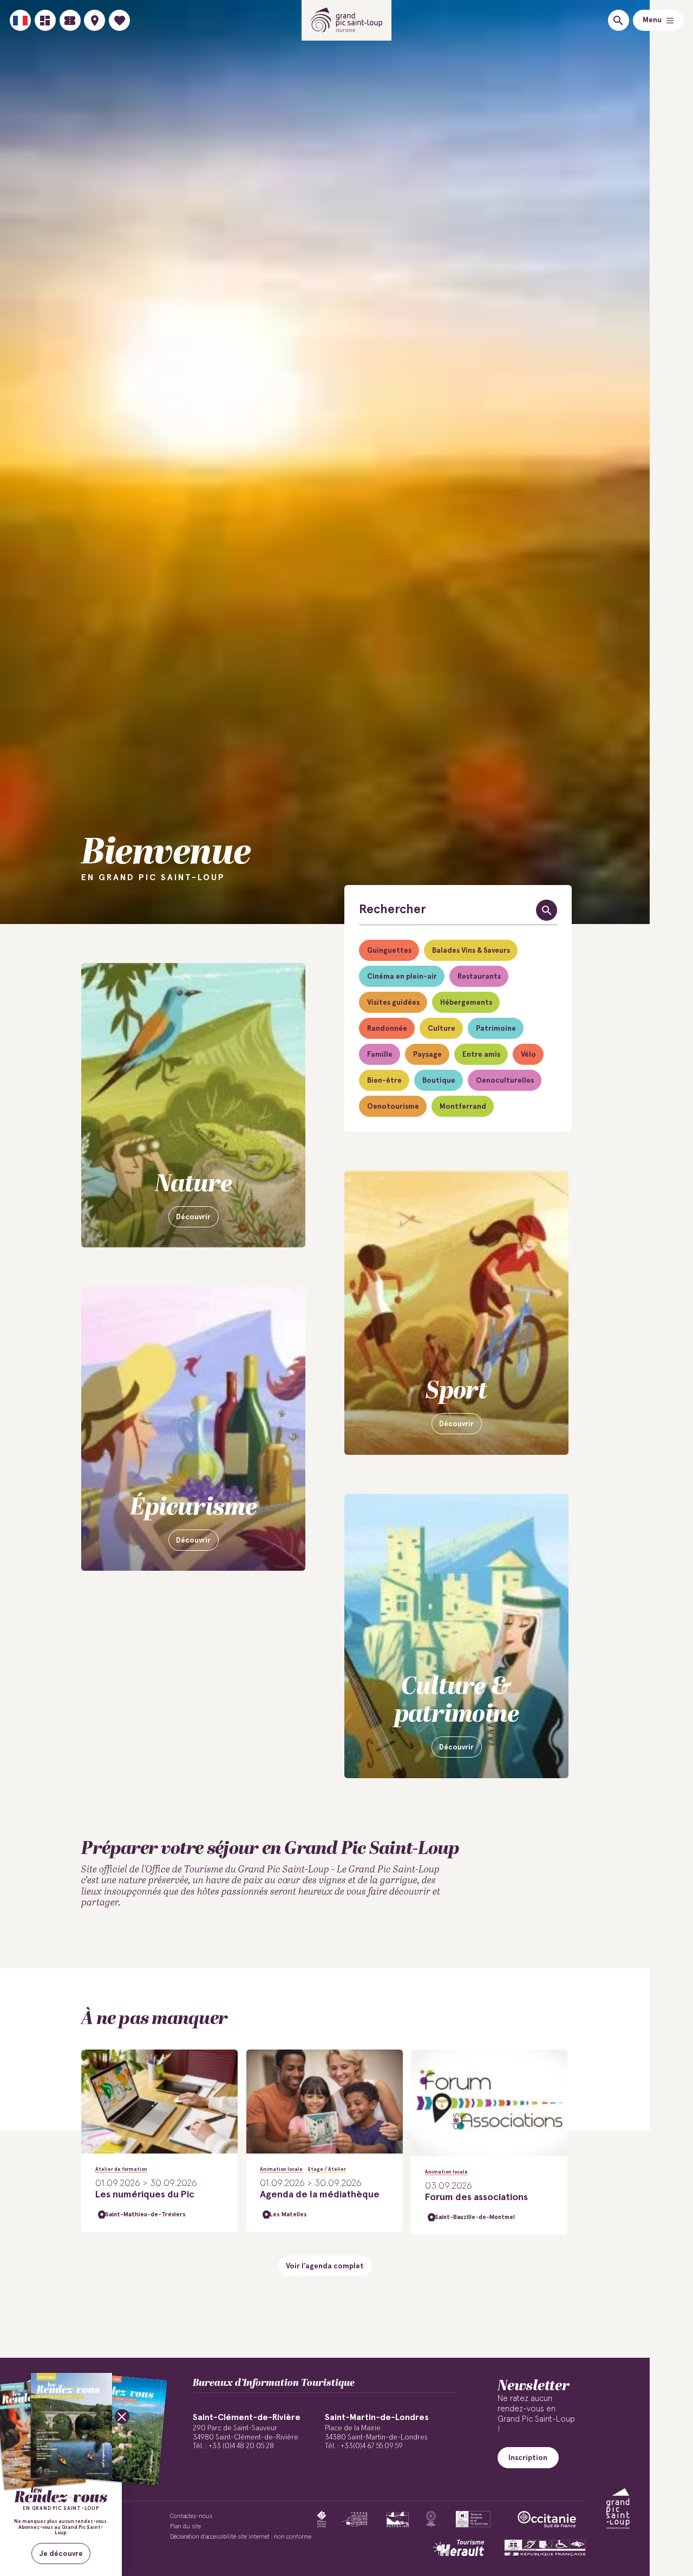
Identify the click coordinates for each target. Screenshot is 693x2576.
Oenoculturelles (505, 1081)
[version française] (20, 20)
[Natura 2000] (397, 2519)
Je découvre (61, 2554)
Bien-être (384, 1081)
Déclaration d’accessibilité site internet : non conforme (241, 2537)
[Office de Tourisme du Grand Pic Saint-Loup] (347, 20)
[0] (119, 20)
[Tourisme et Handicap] (545, 2548)
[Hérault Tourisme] (459, 2548)
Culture (442, 1029)
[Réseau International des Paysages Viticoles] (354, 2519)
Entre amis (481, 1055)
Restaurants (479, 977)
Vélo (528, 1055)
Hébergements (466, 1003)
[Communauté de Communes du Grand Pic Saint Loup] (618, 2509)
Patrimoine (496, 1029)
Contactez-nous (191, 2516)
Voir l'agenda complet (325, 2266)
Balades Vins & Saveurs (471, 951)
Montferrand (463, 1107)
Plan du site (185, 2526)
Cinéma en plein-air (402, 977)
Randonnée (387, 1029)
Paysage (427, 1055)
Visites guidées (393, 1003)
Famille (380, 1055)
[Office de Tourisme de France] (322, 2519)
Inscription (528, 2458)
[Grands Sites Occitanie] (431, 2519)
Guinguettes (389, 951)
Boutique (439, 1081)
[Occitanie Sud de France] (547, 2519)
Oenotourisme (393, 1107)
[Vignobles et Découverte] (473, 2519)
